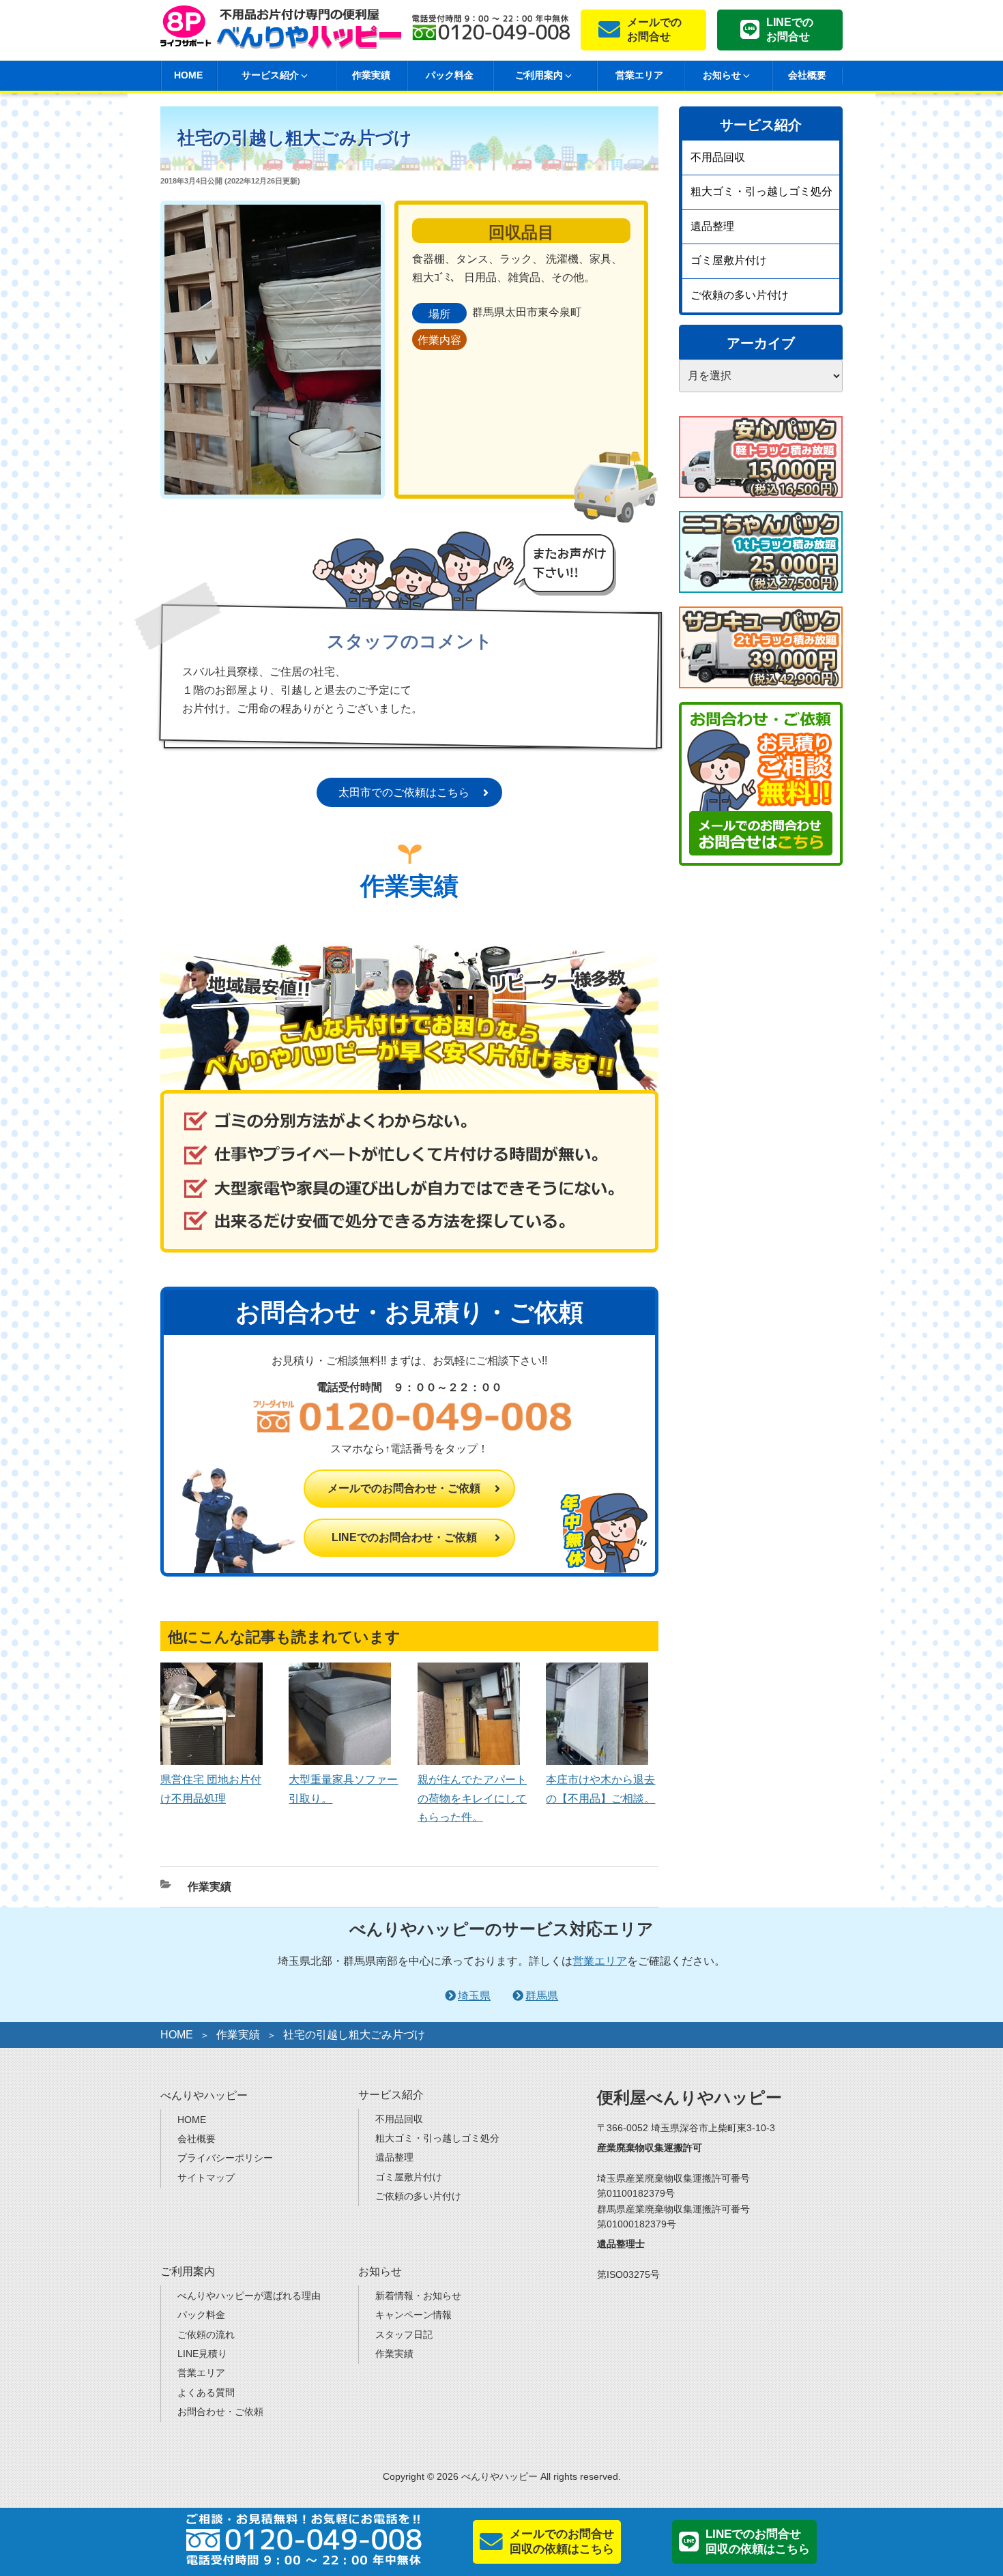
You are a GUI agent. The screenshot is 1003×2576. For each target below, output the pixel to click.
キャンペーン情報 (413, 2315)
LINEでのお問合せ (790, 29)
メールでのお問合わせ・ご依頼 (404, 1488)
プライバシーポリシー (225, 2158)
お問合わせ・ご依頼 (220, 2412)
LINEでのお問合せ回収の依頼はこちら (758, 2542)
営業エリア (639, 75)
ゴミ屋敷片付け (729, 260)
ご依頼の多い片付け (740, 295)
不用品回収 (718, 157)
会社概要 (807, 75)
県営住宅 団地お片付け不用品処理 (211, 1789)
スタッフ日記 (404, 2334)
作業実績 (371, 75)
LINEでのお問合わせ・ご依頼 (404, 1537)
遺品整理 (712, 226)
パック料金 (450, 75)
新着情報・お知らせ (418, 2296)
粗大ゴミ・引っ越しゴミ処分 (761, 191)
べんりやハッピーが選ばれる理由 (249, 2296)
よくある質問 (206, 2392)
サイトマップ (206, 2178)
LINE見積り (202, 2354)
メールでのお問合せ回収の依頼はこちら (562, 2542)
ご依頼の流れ (206, 2334)
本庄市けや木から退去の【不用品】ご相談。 (600, 1789)
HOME (188, 75)
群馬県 (542, 1996)
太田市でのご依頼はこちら (404, 792)
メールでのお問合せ (654, 29)
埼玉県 (474, 1996)
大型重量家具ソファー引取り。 (343, 1789)
